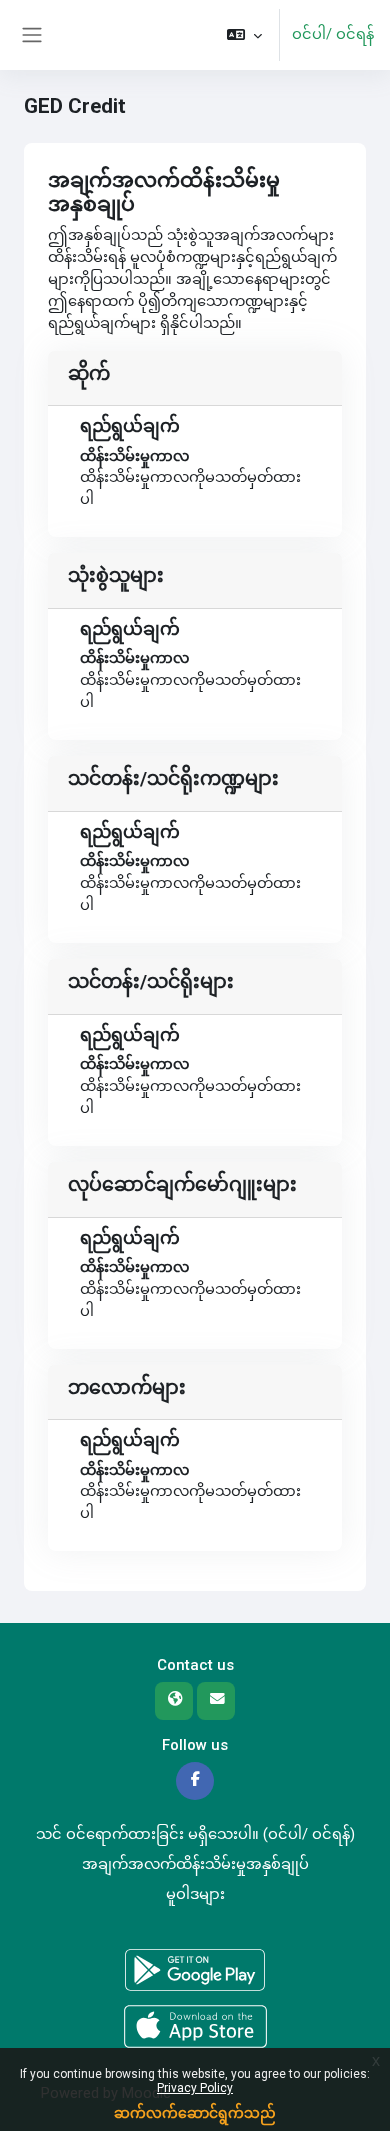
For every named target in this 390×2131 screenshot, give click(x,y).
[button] (244, 35)
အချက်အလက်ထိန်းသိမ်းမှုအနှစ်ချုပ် (195, 1864)
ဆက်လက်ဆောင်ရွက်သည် (195, 2113)
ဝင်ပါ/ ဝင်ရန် (333, 34)
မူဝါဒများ (195, 1894)
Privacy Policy (195, 2088)
